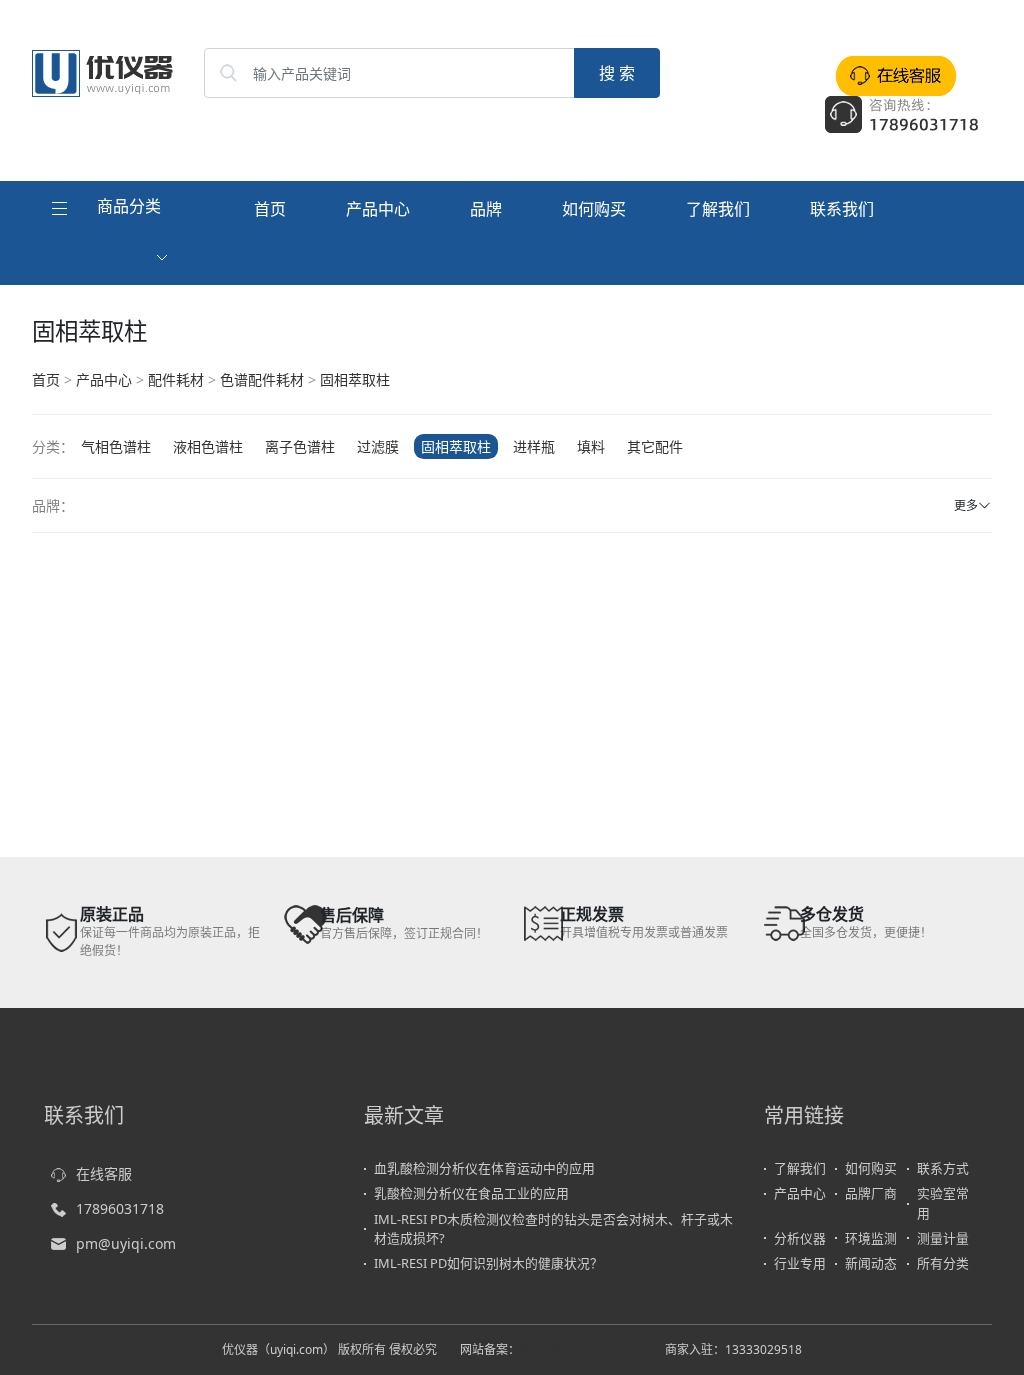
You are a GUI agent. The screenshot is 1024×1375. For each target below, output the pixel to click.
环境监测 (871, 1238)
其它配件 (655, 446)
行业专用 (800, 1263)
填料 (591, 446)
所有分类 (943, 1263)
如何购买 (594, 209)
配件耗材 (176, 379)
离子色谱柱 (300, 446)
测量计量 (943, 1238)
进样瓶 (534, 446)
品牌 (486, 209)
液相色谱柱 (208, 446)
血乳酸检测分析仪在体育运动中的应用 (484, 1168)
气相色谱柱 (116, 446)
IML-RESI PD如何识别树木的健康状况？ (488, 1263)
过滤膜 (378, 446)
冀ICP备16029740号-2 (581, 1349)
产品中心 (378, 209)
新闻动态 (871, 1263)
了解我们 (718, 209)
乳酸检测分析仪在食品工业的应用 (471, 1193)
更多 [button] (966, 505)
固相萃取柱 (355, 379)
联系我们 (842, 209)
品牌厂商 (871, 1193)
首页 (270, 209)
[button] (112, 233)
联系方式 (943, 1168)
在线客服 (104, 1173)
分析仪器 (800, 1238)
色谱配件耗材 (262, 379)
